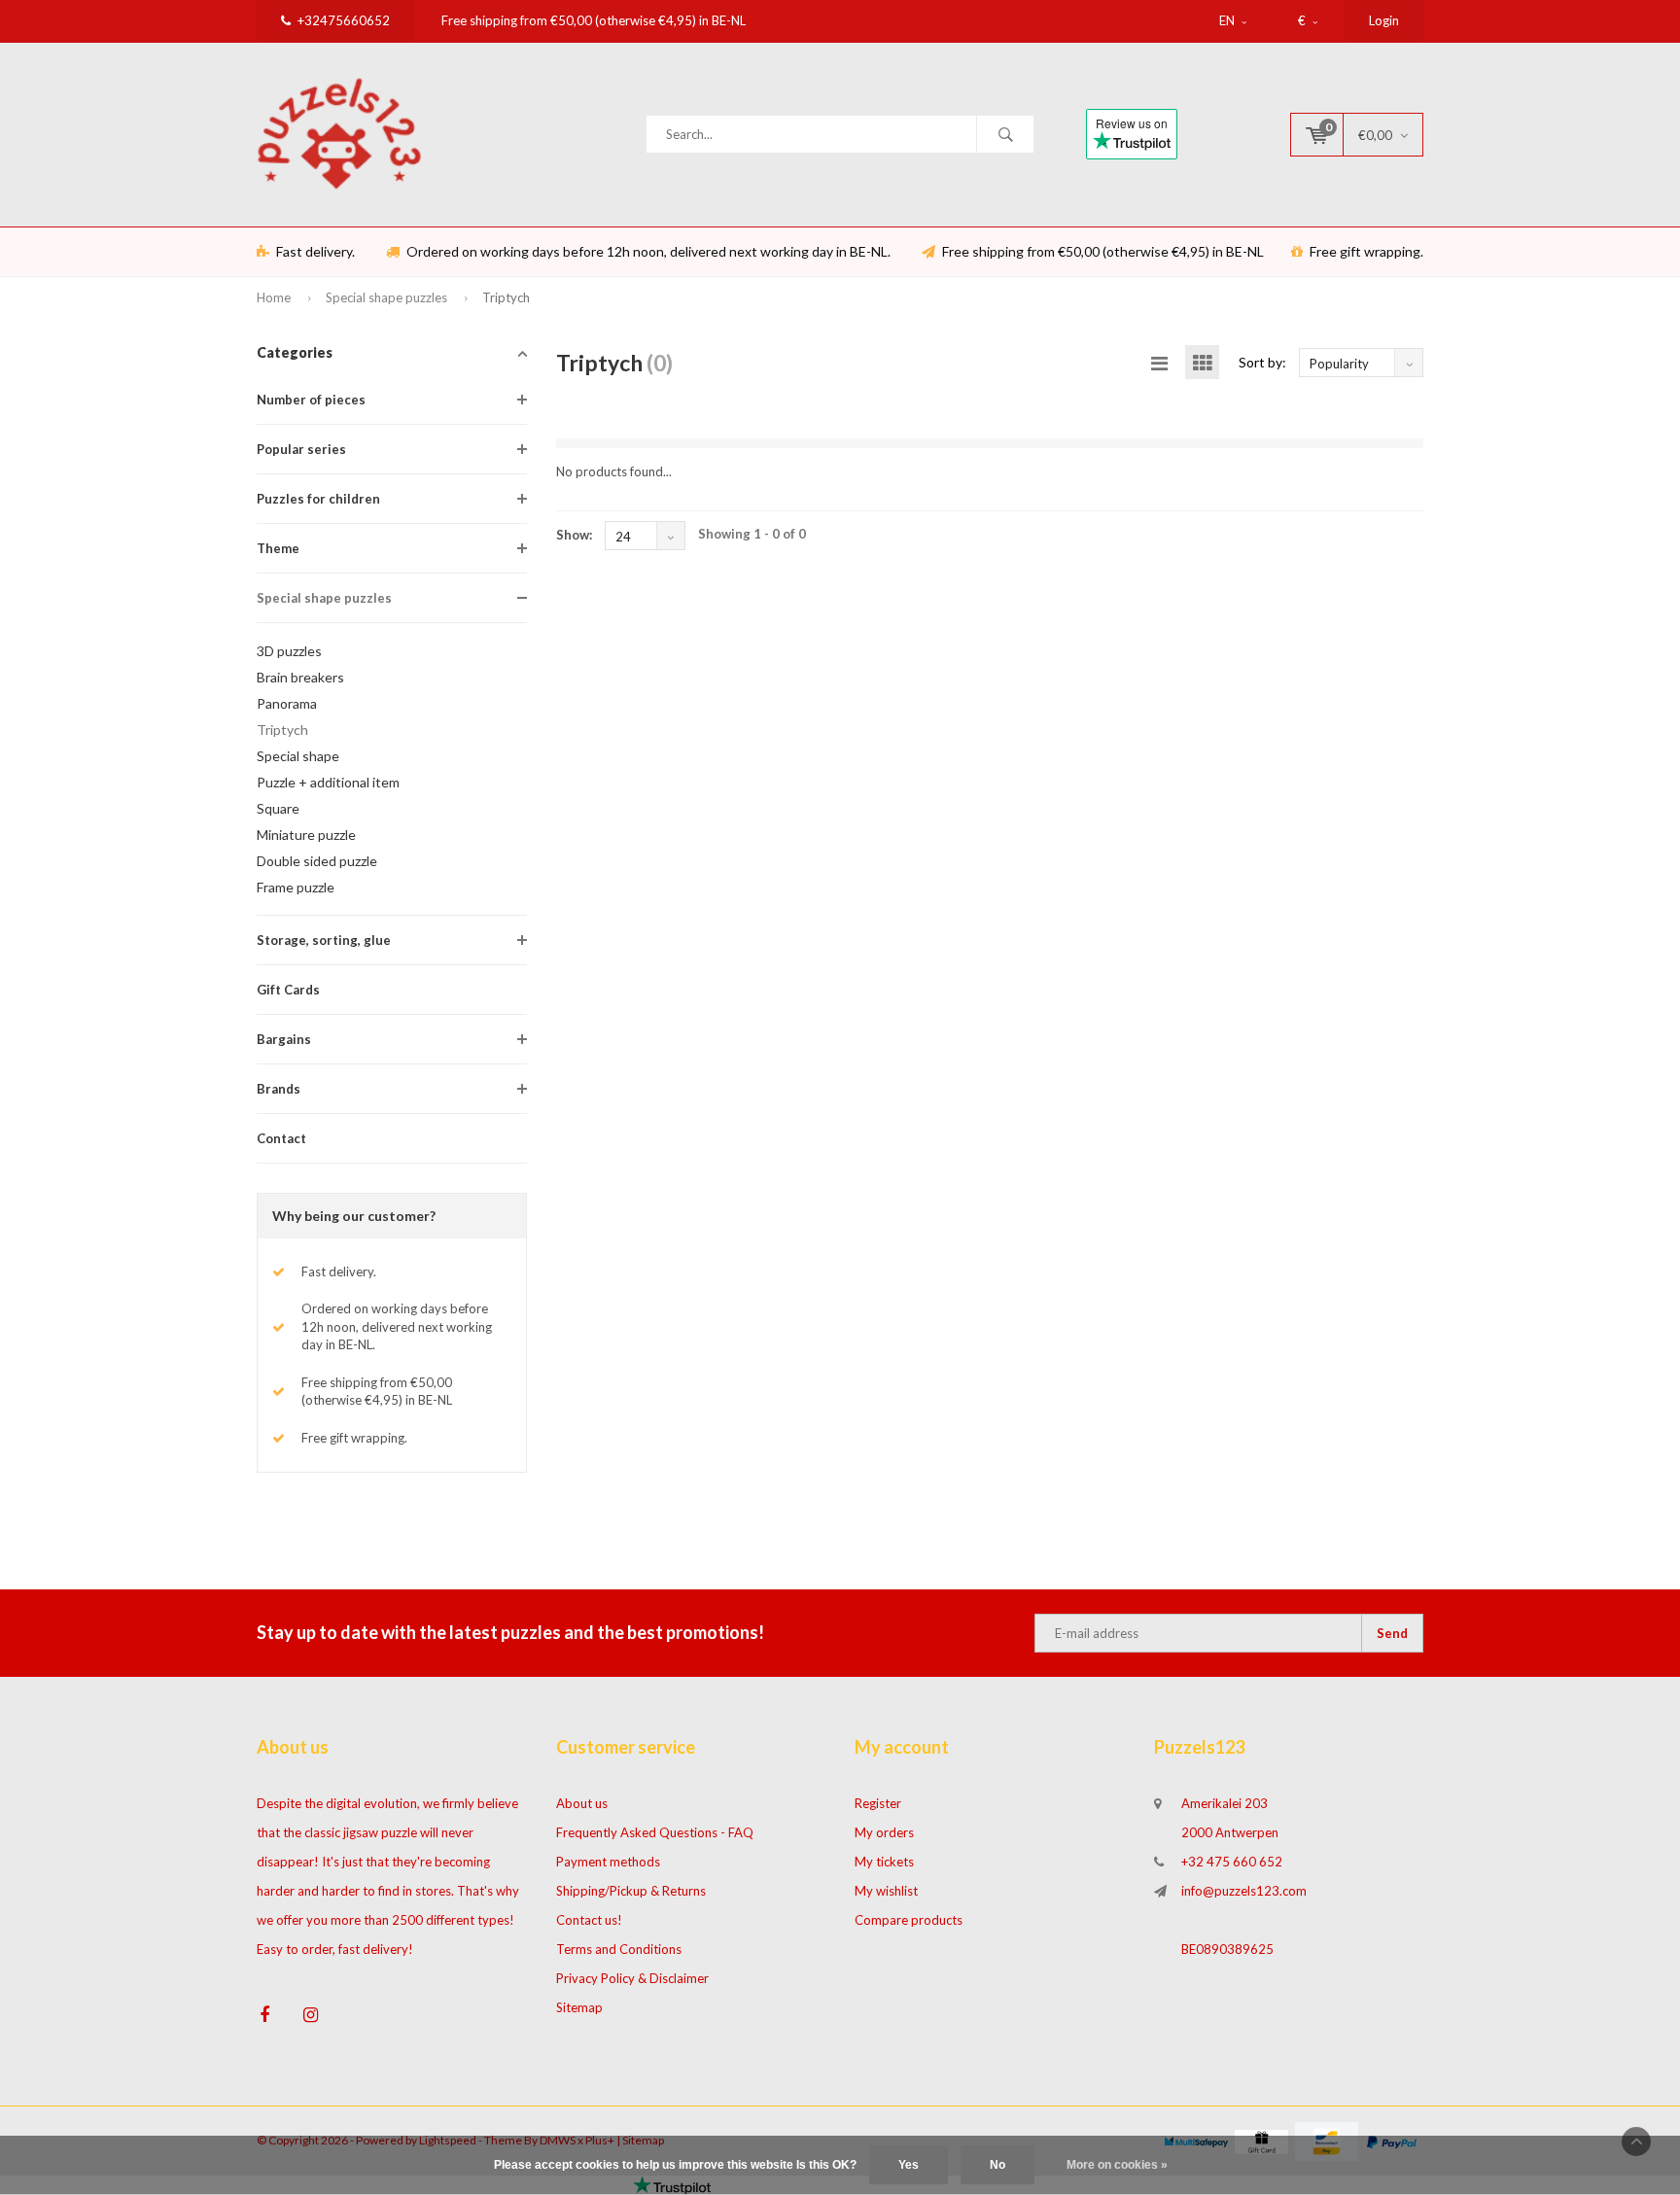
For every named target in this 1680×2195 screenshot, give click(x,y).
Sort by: (1262, 362)
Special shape (298, 756)
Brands (279, 1089)
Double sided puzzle (317, 861)
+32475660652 (344, 20)
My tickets (884, 1862)
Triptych (506, 297)
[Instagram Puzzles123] (311, 2015)
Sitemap (579, 2007)
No (997, 2165)
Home (274, 297)
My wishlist (886, 1891)
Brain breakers (300, 677)
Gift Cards (288, 990)
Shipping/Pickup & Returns (631, 1891)
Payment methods (608, 1862)
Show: (574, 535)
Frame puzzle (296, 887)
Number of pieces (311, 400)
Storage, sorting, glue (324, 940)
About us (582, 1803)
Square (278, 808)
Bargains (284, 1039)
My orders (884, 1832)
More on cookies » (1117, 2165)
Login (1384, 20)
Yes (909, 2165)
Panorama (287, 703)
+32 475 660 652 (1232, 1862)
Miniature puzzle (306, 835)
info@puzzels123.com (1244, 1891)
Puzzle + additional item (328, 782)
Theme (278, 548)
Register (878, 1803)
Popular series (301, 449)
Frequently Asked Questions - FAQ (655, 1832)
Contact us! (589, 1920)
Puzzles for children (318, 499)
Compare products (909, 1920)
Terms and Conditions (619, 1949)
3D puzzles (289, 651)
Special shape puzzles (386, 297)
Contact (281, 1138)
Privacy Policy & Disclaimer (632, 1978)
